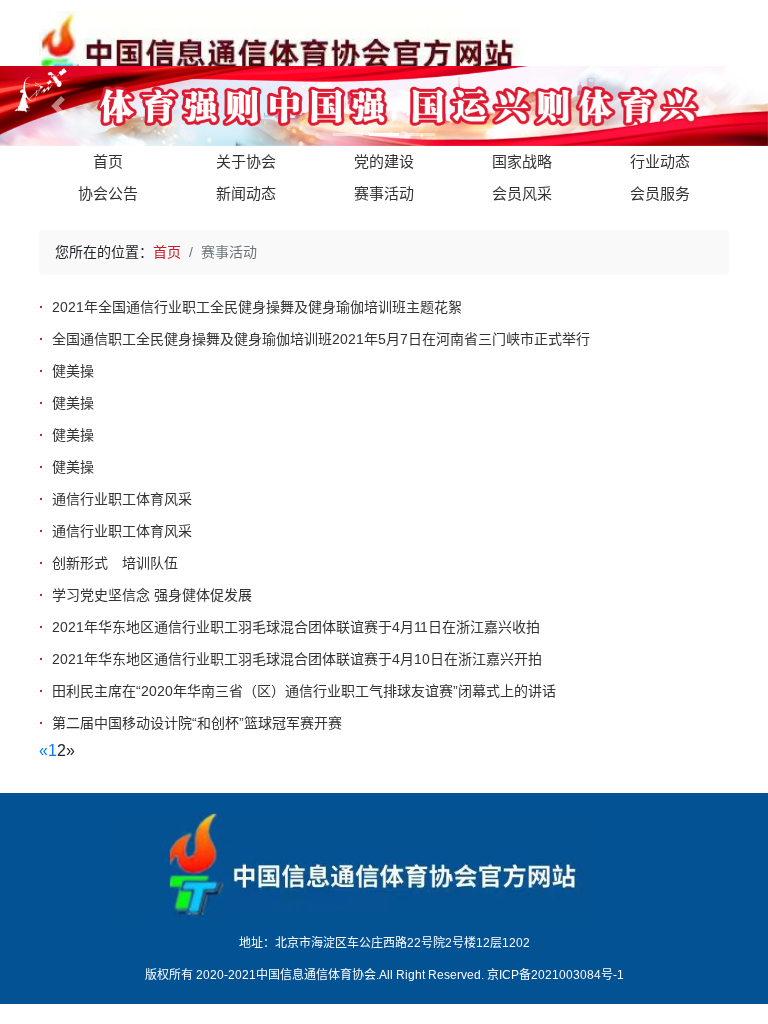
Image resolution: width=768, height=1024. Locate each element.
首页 (108, 161)
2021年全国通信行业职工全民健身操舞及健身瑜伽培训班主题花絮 (257, 307)
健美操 (73, 371)
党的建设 (384, 161)
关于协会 (246, 161)
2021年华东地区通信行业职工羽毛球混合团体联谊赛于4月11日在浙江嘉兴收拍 (296, 627)
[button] (57, 106)
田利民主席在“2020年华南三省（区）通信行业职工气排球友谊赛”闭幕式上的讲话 (304, 691)
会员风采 (522, 193)
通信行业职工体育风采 (122, 499)
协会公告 (108, 193)
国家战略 (522, 161)
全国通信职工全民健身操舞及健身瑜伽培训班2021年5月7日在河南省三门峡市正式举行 (321, 339)
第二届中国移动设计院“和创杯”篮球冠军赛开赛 (197, 723)
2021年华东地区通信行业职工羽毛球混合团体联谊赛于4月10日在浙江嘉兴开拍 (297, 659)
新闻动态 (246, 193)
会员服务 (660, 193)
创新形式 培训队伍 (115, 563)
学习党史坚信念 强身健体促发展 (152, 595)
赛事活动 (384, 193)
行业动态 (660, 161)
